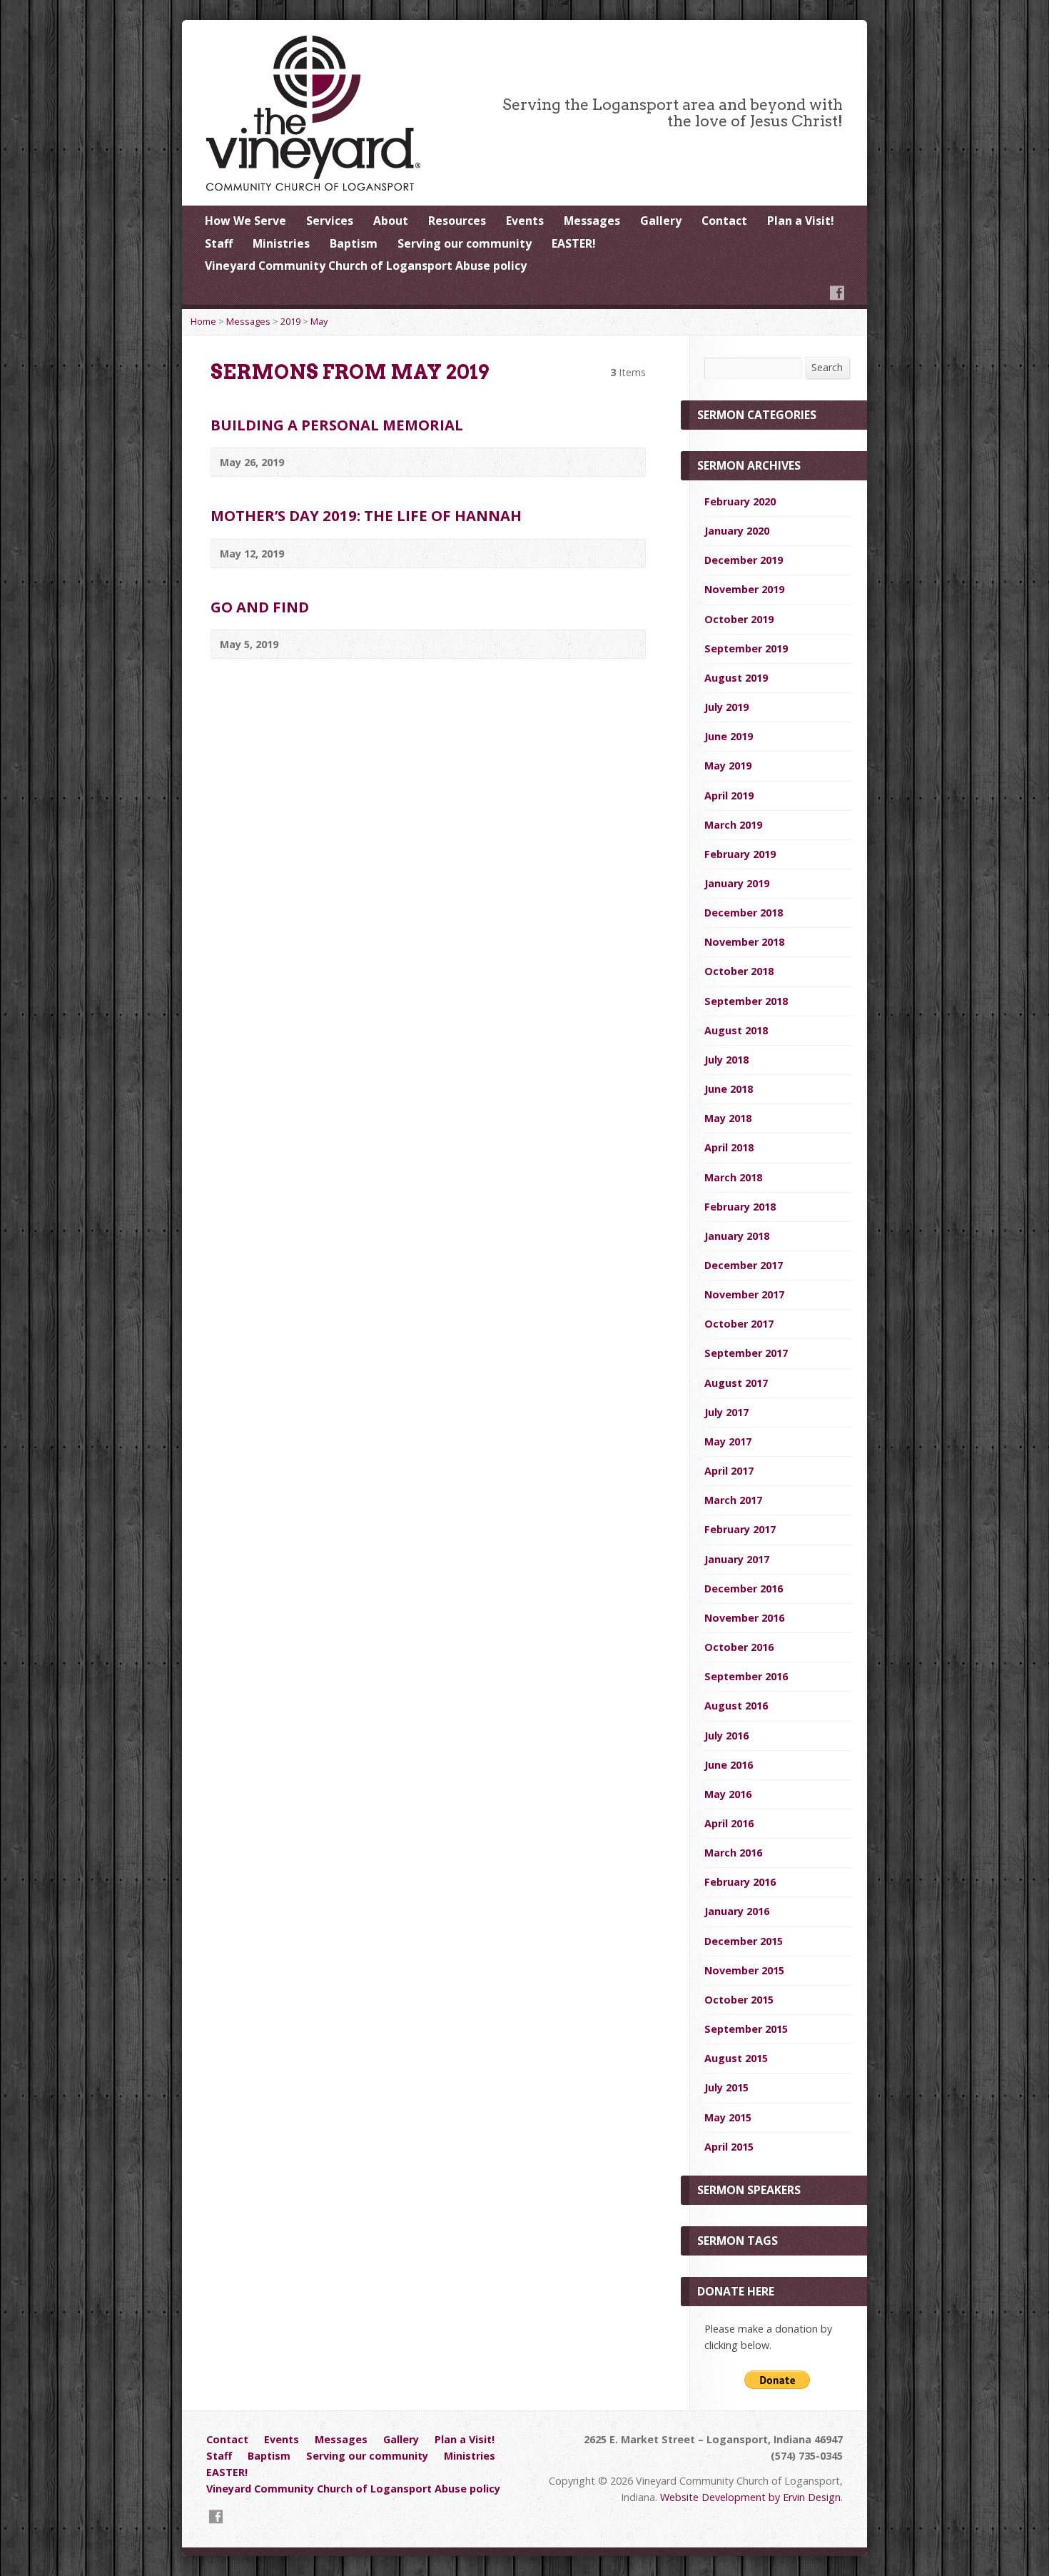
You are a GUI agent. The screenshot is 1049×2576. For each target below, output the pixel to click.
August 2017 (736, 1383)
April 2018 (729, 1147)
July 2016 (726, 1736)
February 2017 (740, 1529)
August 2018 (736, 1030)
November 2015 (744, 1970)
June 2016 (729, 1765)
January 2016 (737, 1911)
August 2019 (736, 678)
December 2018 (744, 913)
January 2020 (737, 531)
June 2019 (729, 736)
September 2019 (746, 648)
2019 (290, 321)
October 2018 (739, 971)
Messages (592, 221)
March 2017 (733, 1500)
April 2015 (729, 2147)
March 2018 (733, 1177)
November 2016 (744, 1618)
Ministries (281, 243)
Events (525, 221)
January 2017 (737, 1559)
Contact (724, 221)
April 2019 (729, 795)
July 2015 (726, 2087)
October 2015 (739, 2000)
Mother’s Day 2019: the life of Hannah (366, 515)
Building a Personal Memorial (337, 425)
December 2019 (744, 560)
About (391, 221)
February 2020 (740, 501)
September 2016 (746, 1676)
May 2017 (728, 1441)
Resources (457, 221)
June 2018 (729, 1089)
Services (330, 221)
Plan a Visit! (801, 221)
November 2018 (744, 942)
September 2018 (746, 1001)
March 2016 (733, 1853)
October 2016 (739, 1647)
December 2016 (744, 1588)
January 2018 (737, 1236)
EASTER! (574, 243)
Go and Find (260, 607)
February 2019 (740, 854)
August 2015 (736, 2058)
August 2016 (736, 1706)
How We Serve (245, 221)
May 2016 (728, 1794)
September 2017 (746, 1353)
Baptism (354, 243)
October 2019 (739, 619)
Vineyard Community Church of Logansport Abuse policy (366, 266)
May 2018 (728, 1118)
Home (203, 321)
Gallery (661, 221)
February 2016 (740, 1882)
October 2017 (739, 1324)
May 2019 (728, 766)
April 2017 (729, 1471)
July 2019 (726, 707)
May (319, 321)
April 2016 (729, 1823)
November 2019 (744, 589)
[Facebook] (837, 293)
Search (827, 367)
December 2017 (744, 1265)
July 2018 (726, 1060)
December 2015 (744, 1941)
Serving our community (465, 243)
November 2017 (744, 1294)
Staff (219, 243)
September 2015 (746, 2029)
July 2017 (726, 1412)
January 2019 (737, 883)
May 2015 (728, 2117)
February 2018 (740, 1207)
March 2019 (733, 825)
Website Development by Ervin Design (750, 2497)
